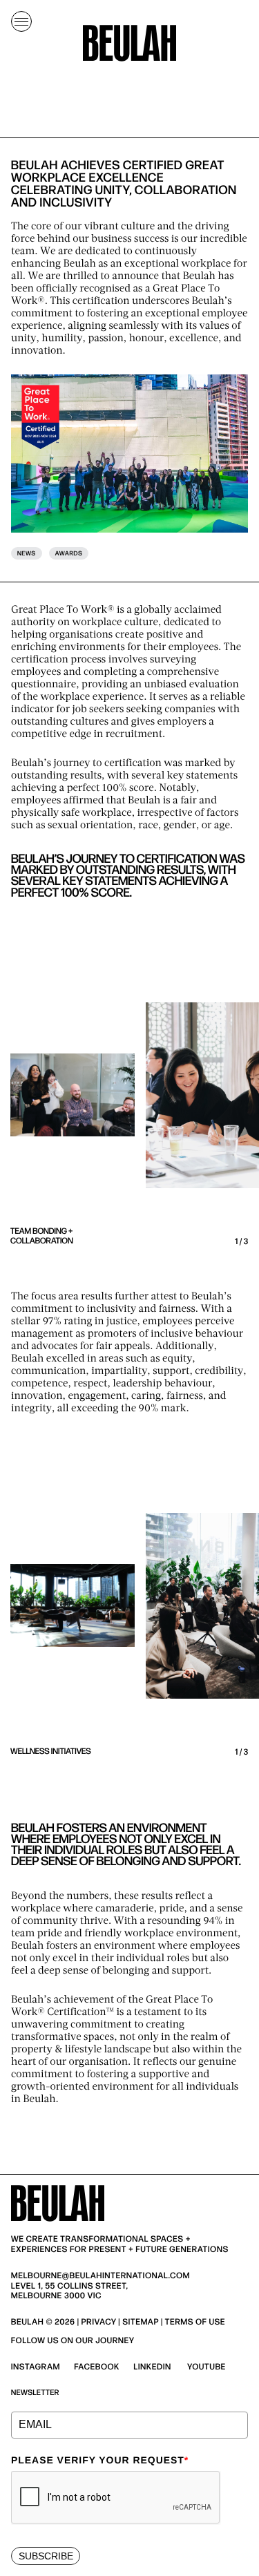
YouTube (207, 2367)
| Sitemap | (140, 2322)
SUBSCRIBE (46, 2556)
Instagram (36, 2367)
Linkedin (152, 2367)
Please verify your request (100, 2460)
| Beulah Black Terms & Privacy (120, 2327)
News (27, 554)
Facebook (97, 2367)
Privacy (99, 2322)
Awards (69, 554)
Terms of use (195, 2322)
